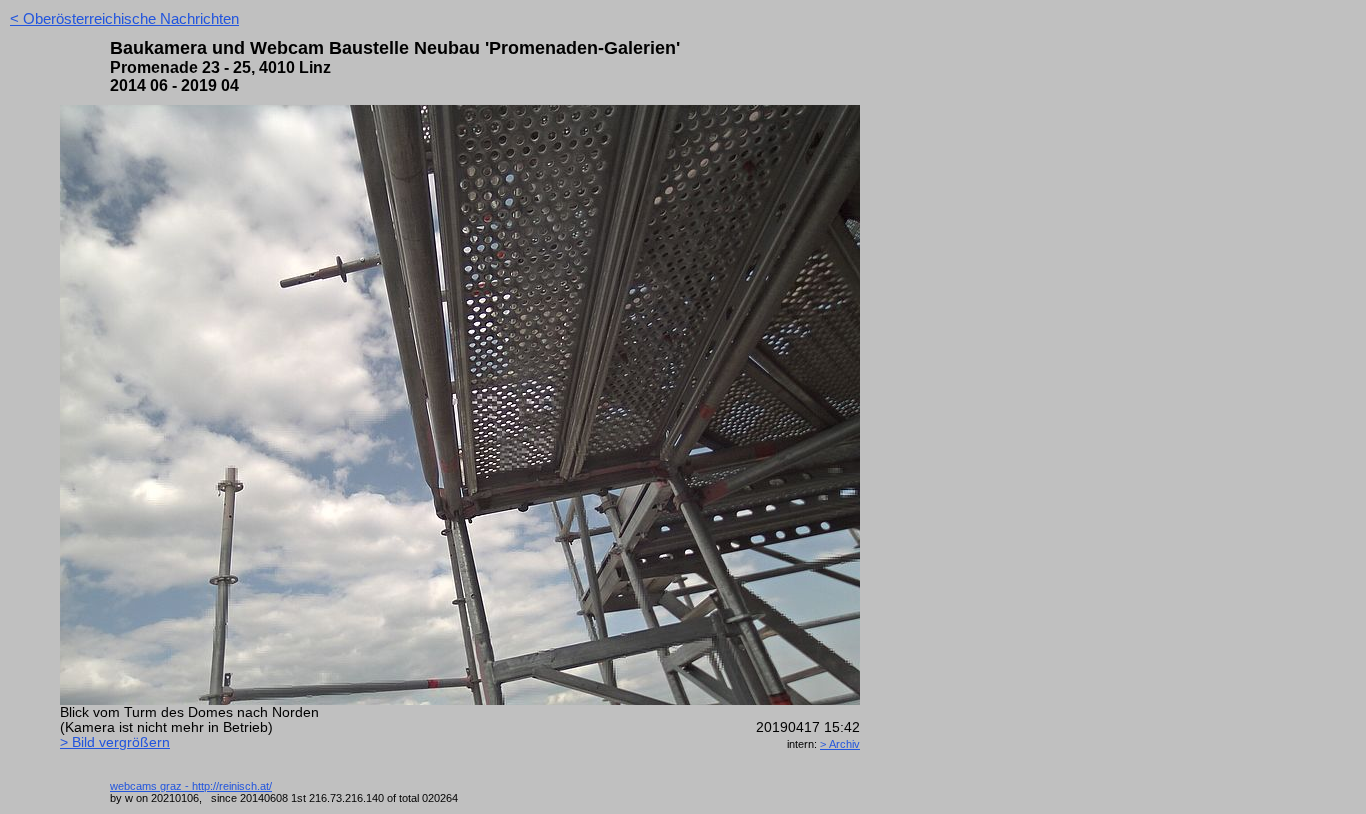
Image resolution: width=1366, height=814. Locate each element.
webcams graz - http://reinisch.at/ (191, 786)
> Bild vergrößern (115, 742)
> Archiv (840, 744)
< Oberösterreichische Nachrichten (124, 18)
